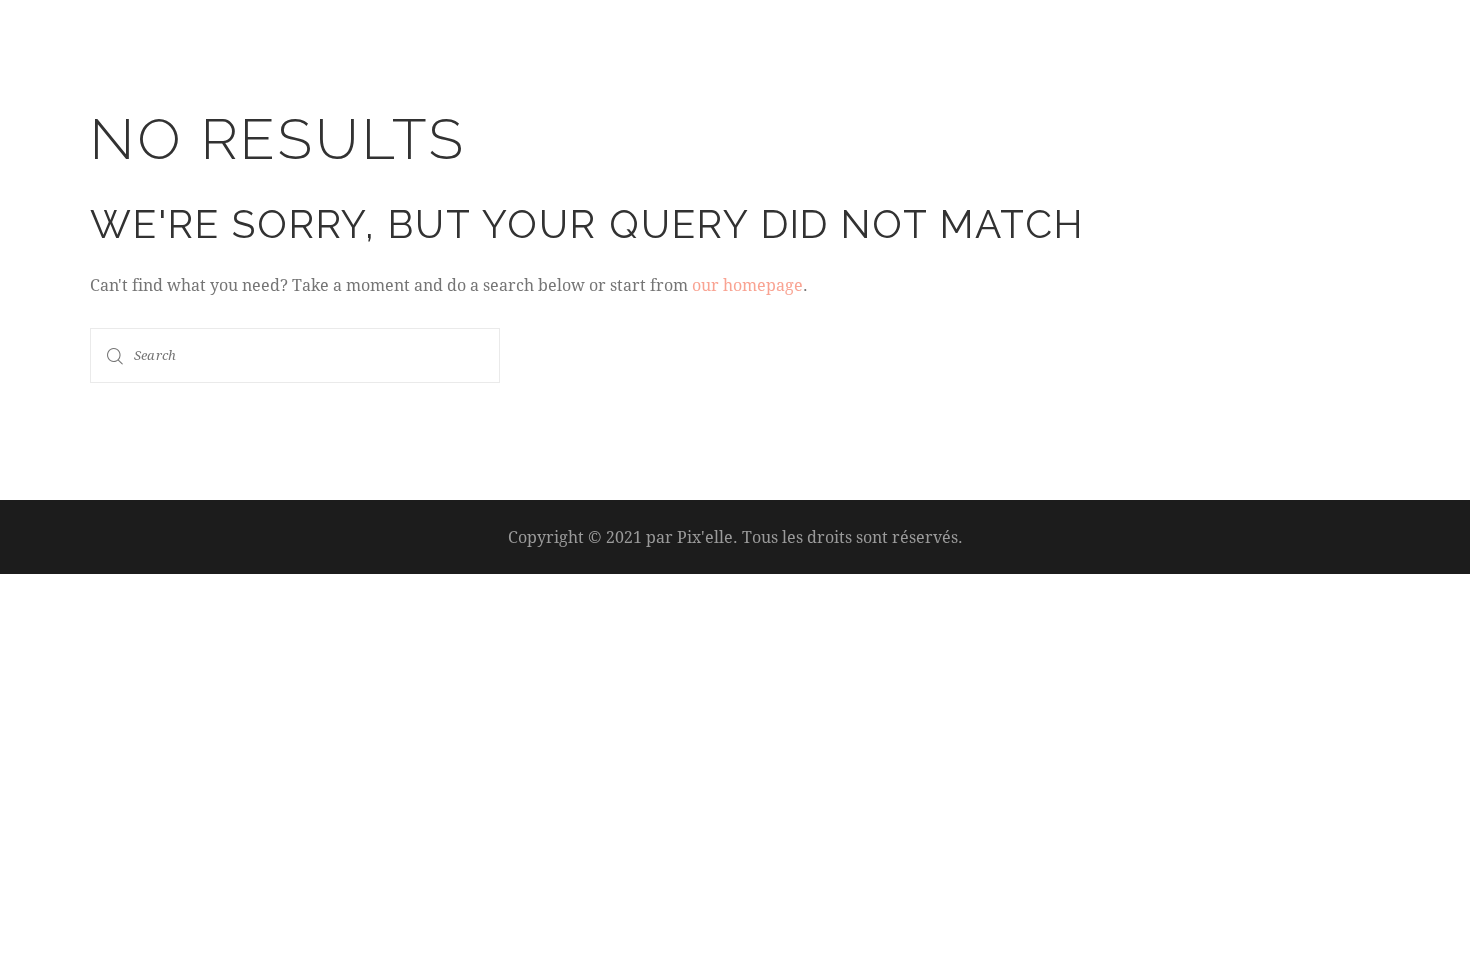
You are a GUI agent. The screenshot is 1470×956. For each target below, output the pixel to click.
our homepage (747, 284)
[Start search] (115, 355)
